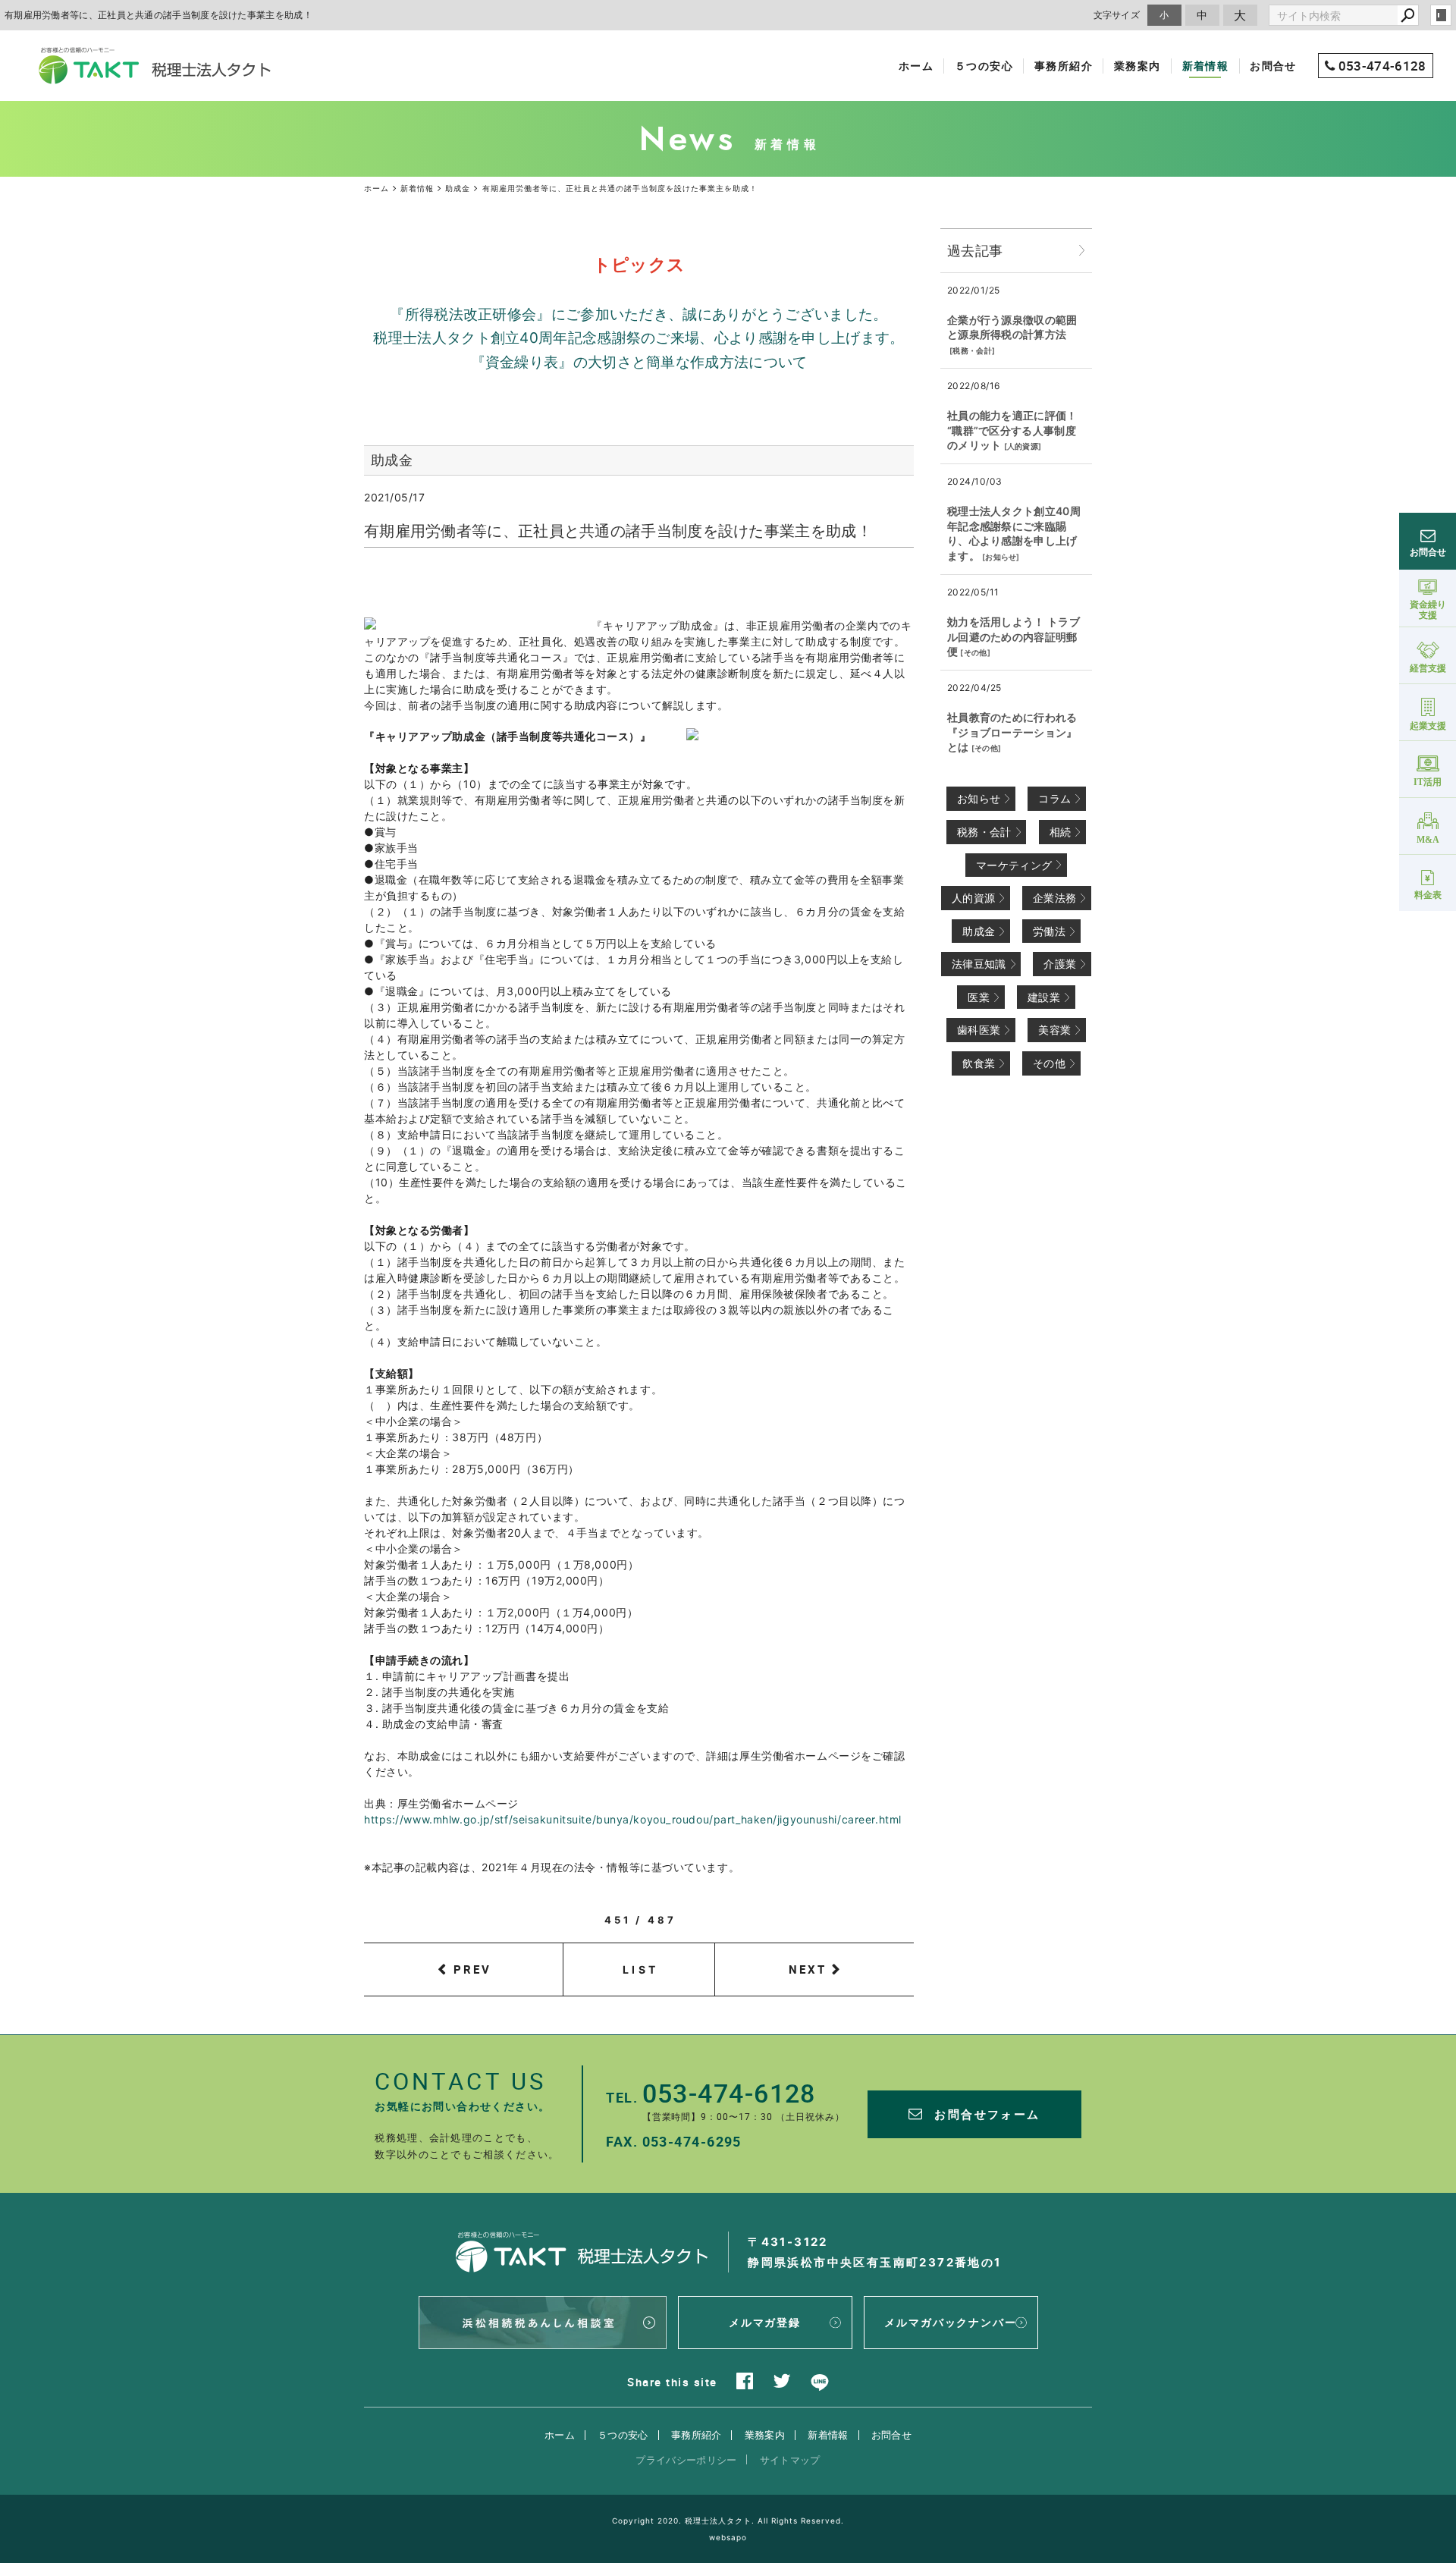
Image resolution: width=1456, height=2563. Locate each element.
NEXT (808, 1969)
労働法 (1049, 931)
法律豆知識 (979, 964)
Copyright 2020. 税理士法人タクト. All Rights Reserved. (728, 2521)
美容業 (1054, 1030)
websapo (728, 2537)
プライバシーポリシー (686, 2460)
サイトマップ (790, 2460)
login (1441, 15)
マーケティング (1014, 865)
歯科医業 (979, 1030)
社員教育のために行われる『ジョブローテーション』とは (1012, 732)
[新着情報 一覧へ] (1082, 251)
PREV (472, 1969)
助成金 (979, 931)
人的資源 (1023, 446)
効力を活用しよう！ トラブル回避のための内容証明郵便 (1014, 636)
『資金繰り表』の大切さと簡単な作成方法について (639, 362)
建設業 (1044, 997)
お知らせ (1001, 557)
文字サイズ (1117, 15)
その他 (976, 652)
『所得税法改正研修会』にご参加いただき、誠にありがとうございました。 (639, 314)
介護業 (1060, 964)
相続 (1061, 832)
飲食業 (979, 1063)
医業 (979, 997)
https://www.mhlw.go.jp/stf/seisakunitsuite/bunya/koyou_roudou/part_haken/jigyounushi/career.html (633, 1819)
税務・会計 (972, 350)
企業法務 (1054, 898)
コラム (1054, 798)
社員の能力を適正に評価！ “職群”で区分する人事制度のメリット (1012, 430)
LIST (640, 1969)
